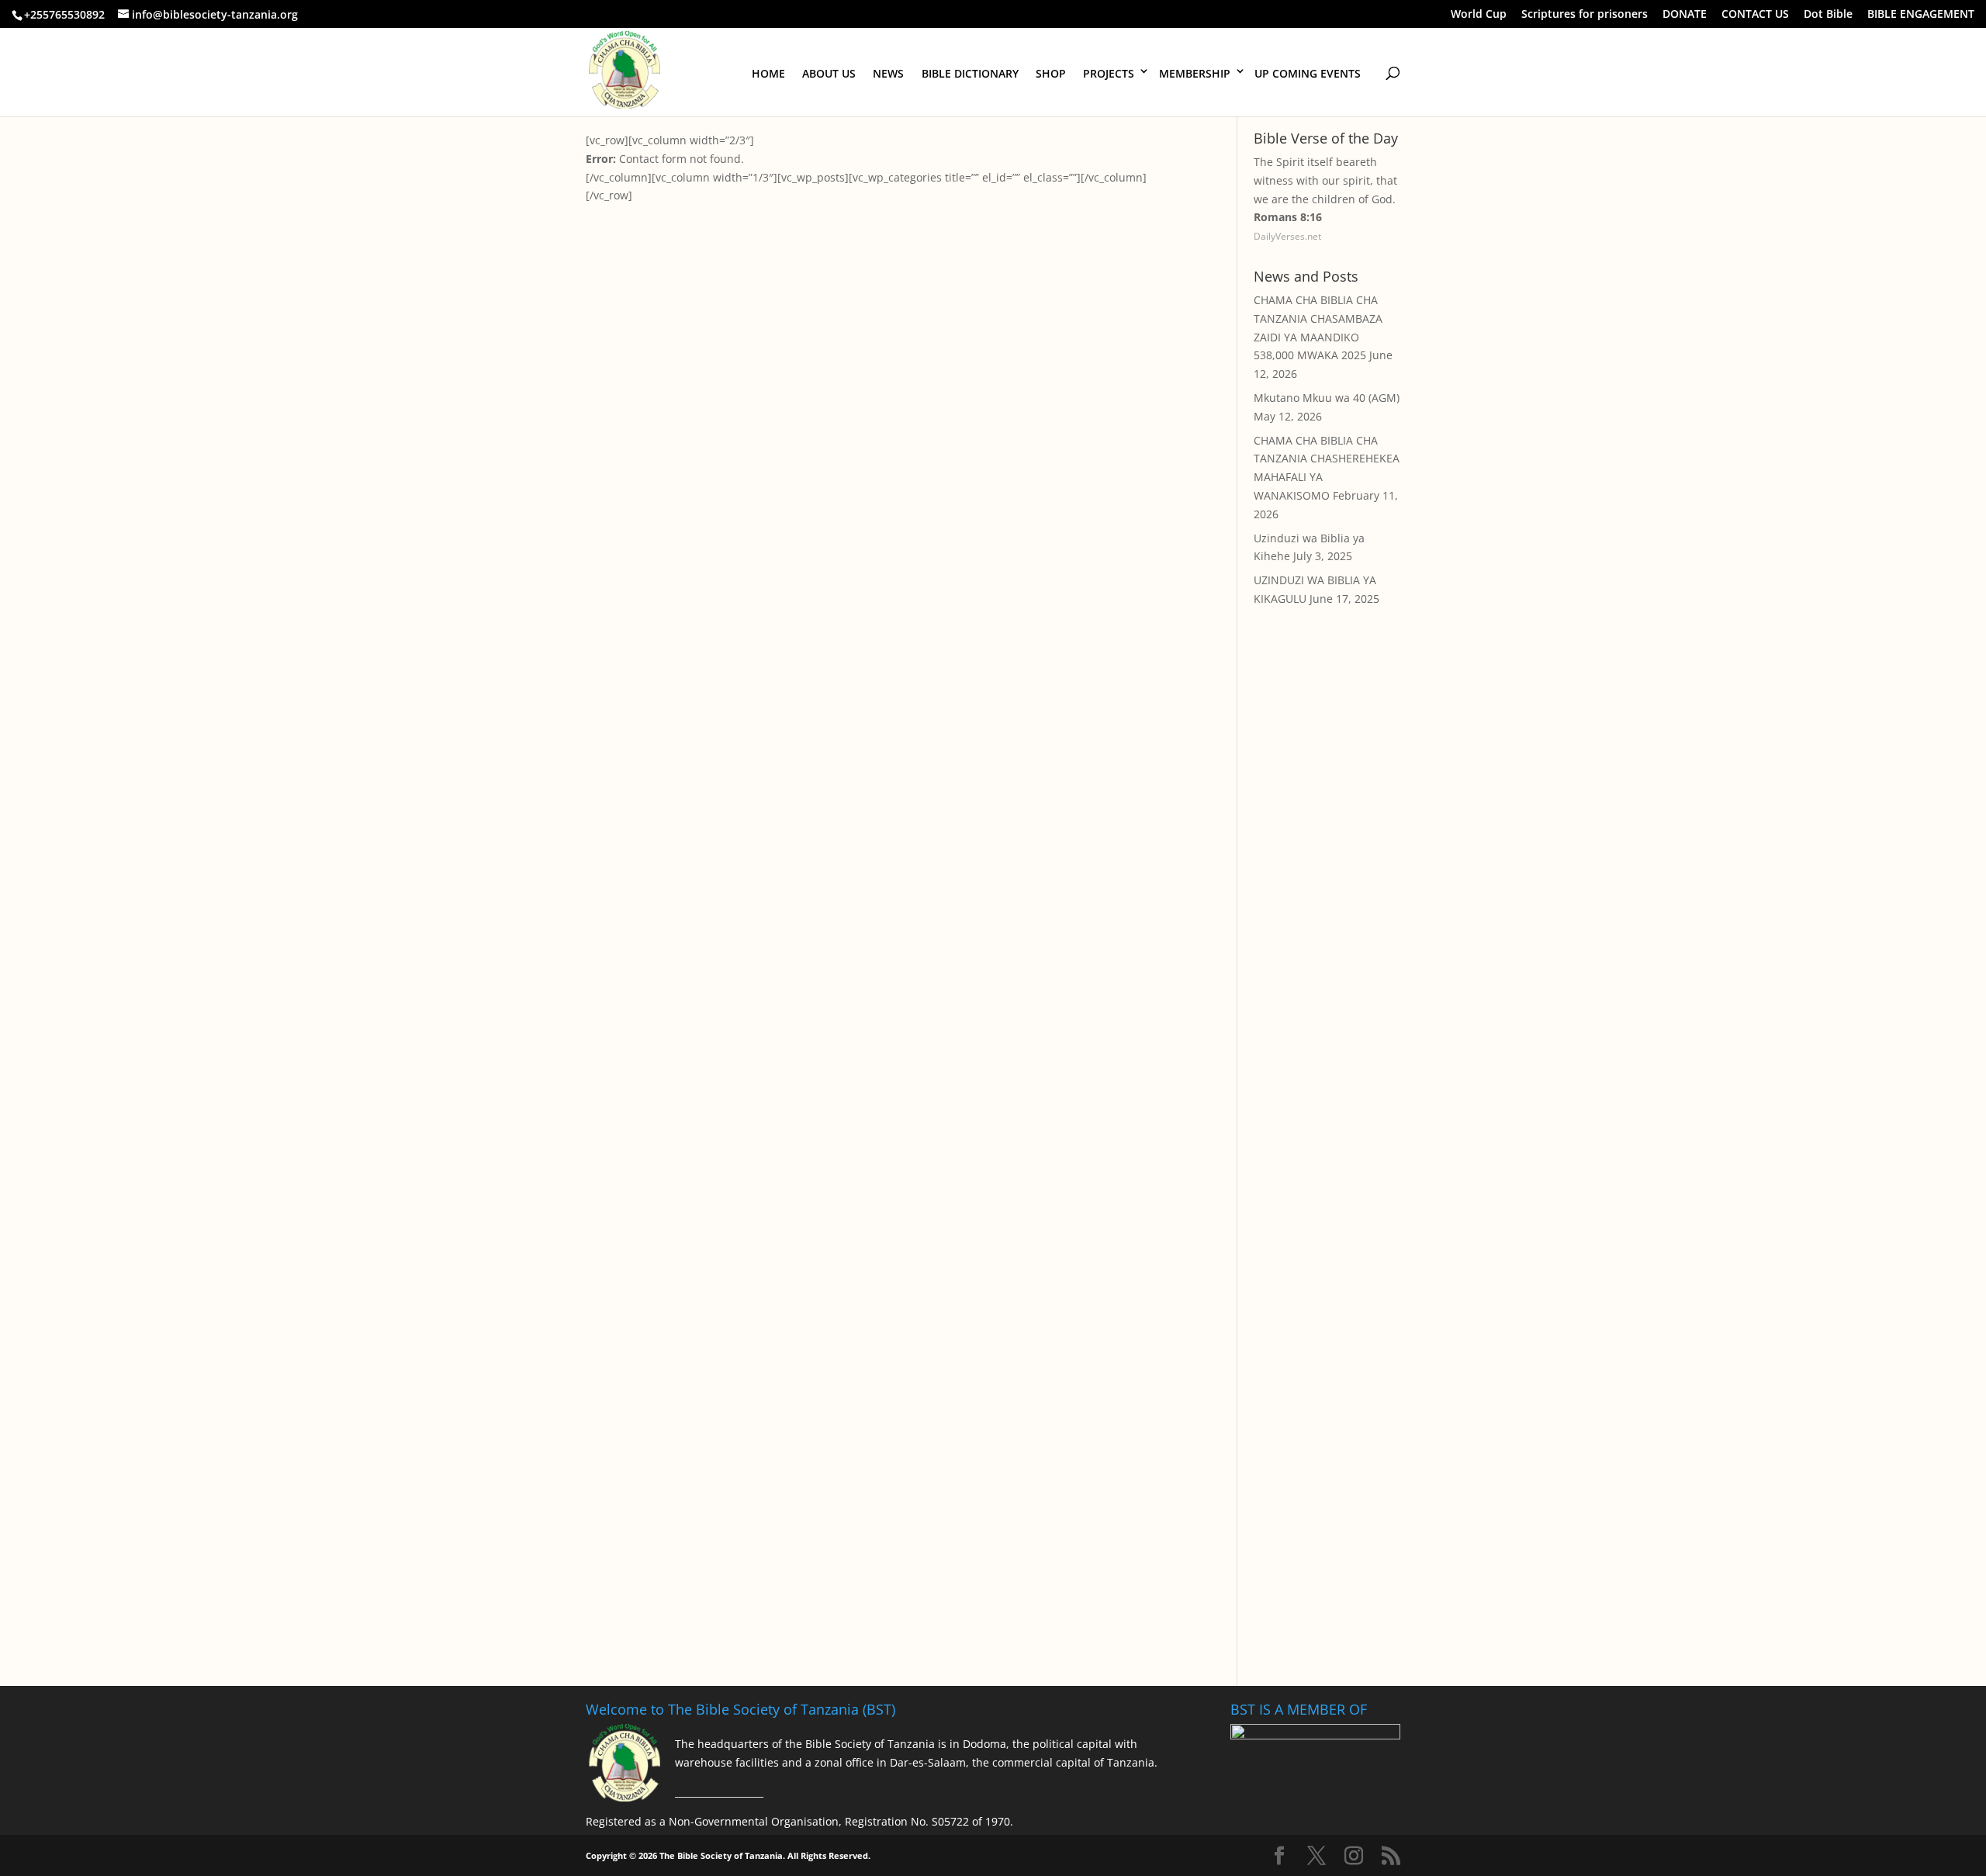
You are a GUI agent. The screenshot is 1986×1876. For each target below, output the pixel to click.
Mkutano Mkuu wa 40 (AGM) (1327, 398)
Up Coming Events (1308, 73)
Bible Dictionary (970, 73)
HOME (768, 73)
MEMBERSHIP (1195, 73)
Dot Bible (1828, 15)
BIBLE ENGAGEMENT (1921, 15)
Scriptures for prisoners (1585, 15)
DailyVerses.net (1287, 236)
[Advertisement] (1327, 901)
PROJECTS (1109, 73)
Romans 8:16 (1288, 217)
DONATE (1685, 15)
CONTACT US (1755, 15)
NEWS (888, 73)
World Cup (1479, 15)
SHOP (1051, 73)
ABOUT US (829, 73)
